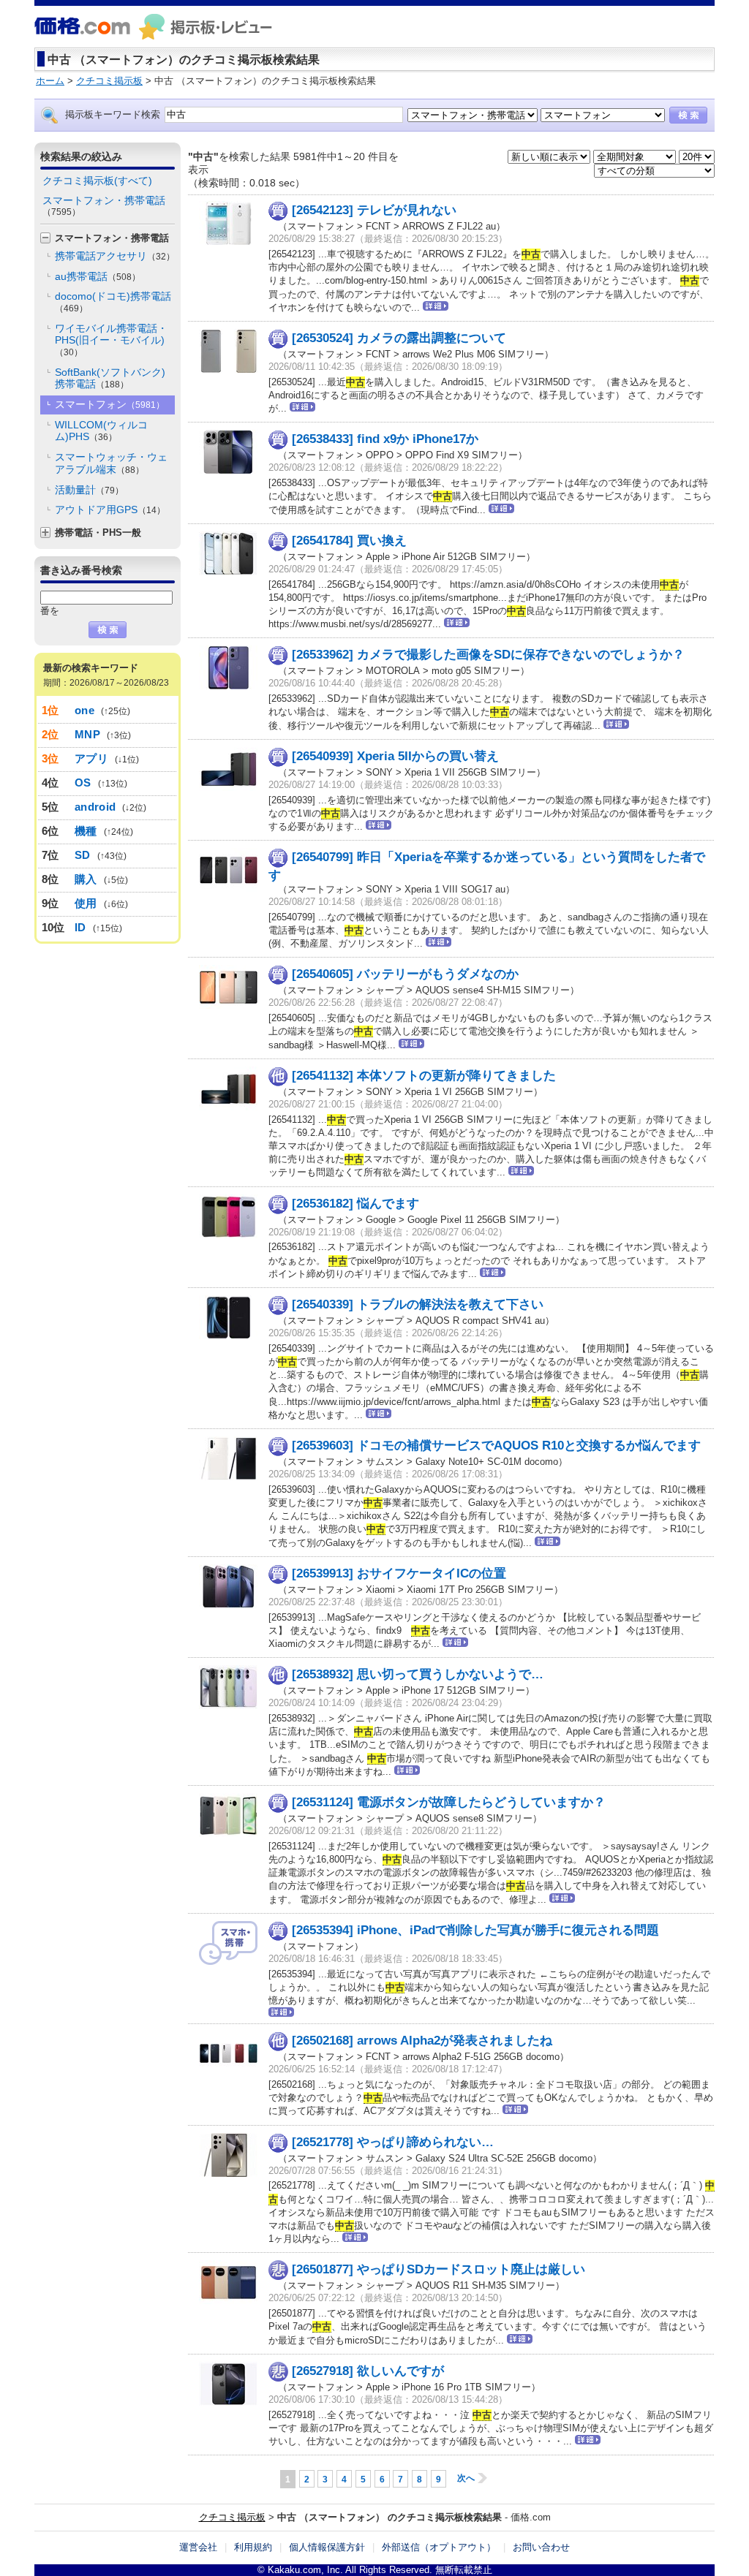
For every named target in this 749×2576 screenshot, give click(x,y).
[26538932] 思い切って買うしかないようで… (418, 1674)
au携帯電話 (98, 276)
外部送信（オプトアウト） (439, 2547)
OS (83, 783)
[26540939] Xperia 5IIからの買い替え (395, 756)
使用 (86, 903)
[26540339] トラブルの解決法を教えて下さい (418, 1304)
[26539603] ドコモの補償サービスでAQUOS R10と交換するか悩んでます (496, 1446)
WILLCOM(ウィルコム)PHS (101, 431)
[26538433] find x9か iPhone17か (385, 439)
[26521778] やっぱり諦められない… (393, 2142)
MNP (87, 734)
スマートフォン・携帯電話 (104, 206)
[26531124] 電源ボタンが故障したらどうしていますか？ (449, 1802)
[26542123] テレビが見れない (374, 210)
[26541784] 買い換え (349, 541)
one (84, 710)
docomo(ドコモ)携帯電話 (113, 302)
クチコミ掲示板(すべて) (97, 181)
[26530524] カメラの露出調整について (399, 338)
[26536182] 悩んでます (355, 1204)
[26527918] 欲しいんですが (368, 2371)
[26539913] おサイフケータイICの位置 (399, 1573)
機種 (86, 831)
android (95, 807)
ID (80, 927)
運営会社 (198, 2547)
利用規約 (253, 2547)
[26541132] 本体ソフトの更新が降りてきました (424, 1076)
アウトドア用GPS (110, 509)
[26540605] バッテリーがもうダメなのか (405, 974)
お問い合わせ (541, 2547)
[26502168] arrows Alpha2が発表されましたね (422, 2041)
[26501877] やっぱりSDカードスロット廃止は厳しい (439, 2269)
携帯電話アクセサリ (115, 256)
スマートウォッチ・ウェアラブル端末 (111, 463)
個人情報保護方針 (327, 2547)
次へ (466, 2478)
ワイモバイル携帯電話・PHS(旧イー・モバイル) (111, 340)
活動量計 (89, 490)
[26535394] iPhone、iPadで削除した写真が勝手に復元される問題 (475, 1930)
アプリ (91, 758)
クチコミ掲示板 (232, 2517)
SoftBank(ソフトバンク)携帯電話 (110, 378)
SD (83, 855)
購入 (86, 879)
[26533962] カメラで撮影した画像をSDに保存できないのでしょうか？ (488, 655)
